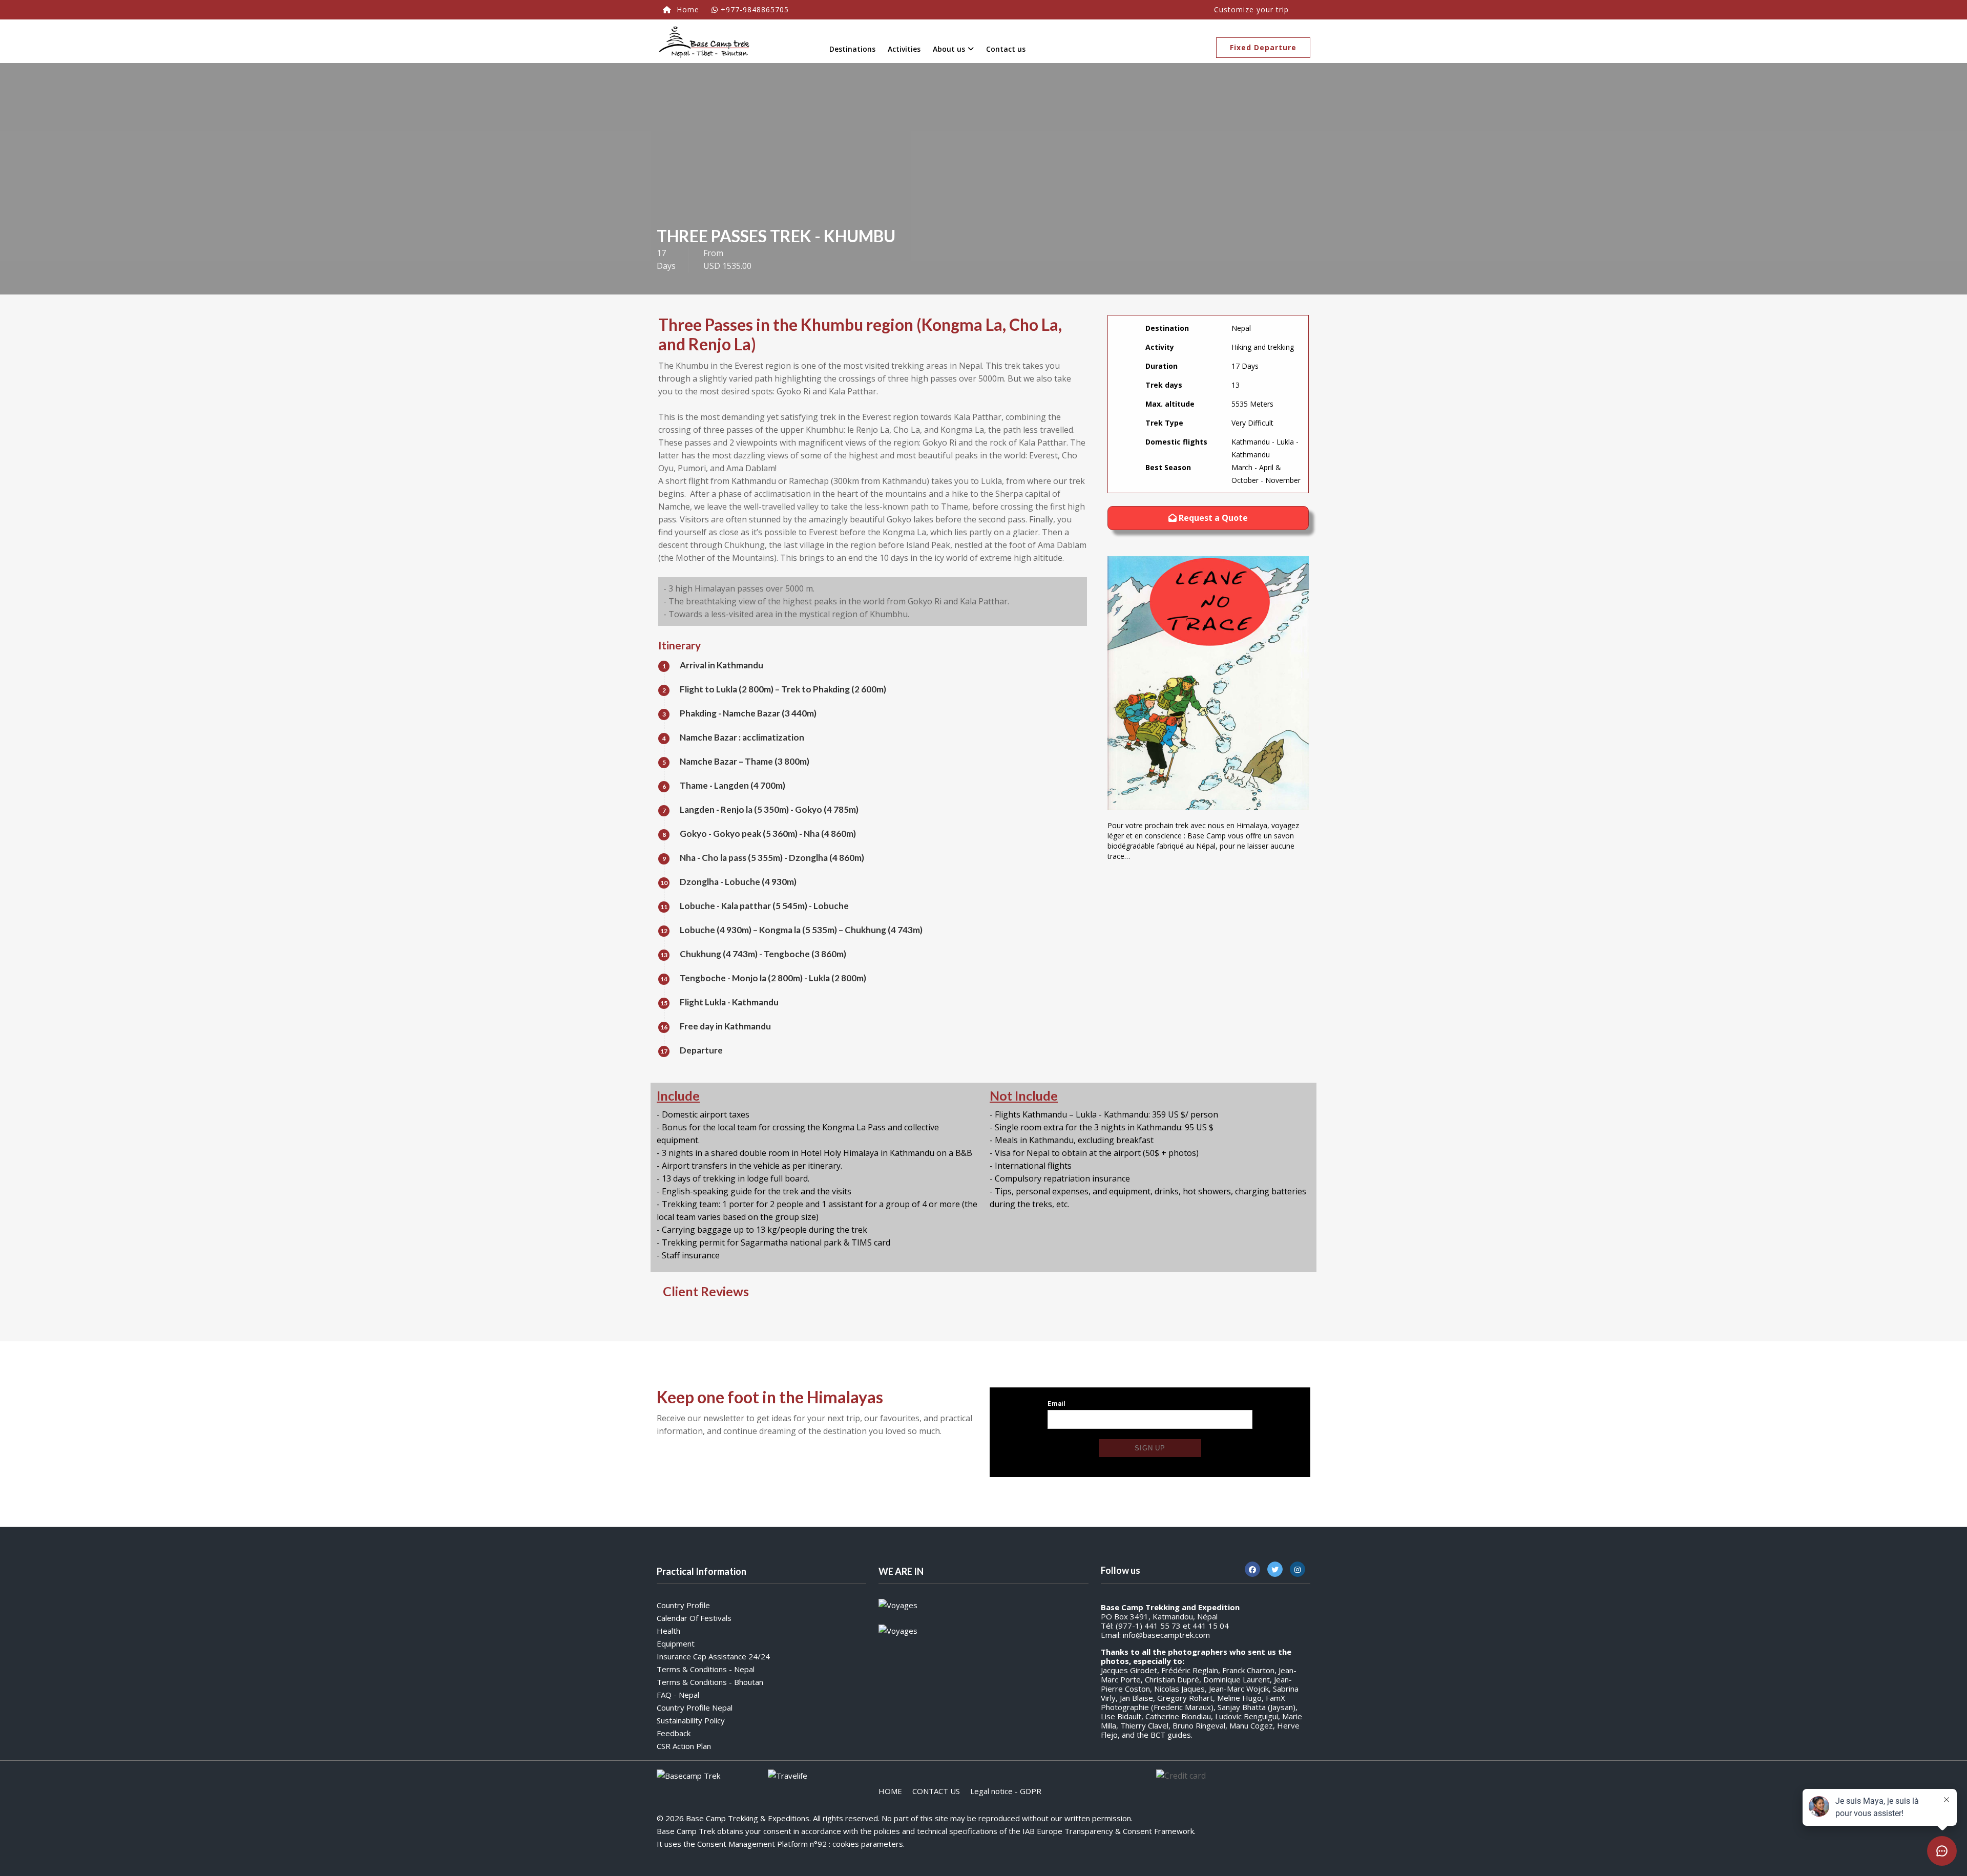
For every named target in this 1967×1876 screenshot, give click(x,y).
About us (949, 49)
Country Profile (683, 1605)
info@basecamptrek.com (1166, 1635)
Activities (904, 49)
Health (668, 1631)
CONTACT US (936, 1791)
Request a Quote (1212, 518)
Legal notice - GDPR (1006, 1791)
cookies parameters (868, 1844)
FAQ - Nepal (678, 1695)
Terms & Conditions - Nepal (706, 1669)
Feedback (674, 1733)
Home (687, 9)
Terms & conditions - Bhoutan (710, 1682)
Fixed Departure (1263, 47)
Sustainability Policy (691, 1720)
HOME (890, 1791)
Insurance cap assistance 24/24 (713, 1656)
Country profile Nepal (695, 1708)
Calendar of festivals (694, 1618)
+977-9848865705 (755, 9)
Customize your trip (1251, 9)
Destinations (852, 49)
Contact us (1006, 49)
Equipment (676, 1643)
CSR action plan (684, 1746)
